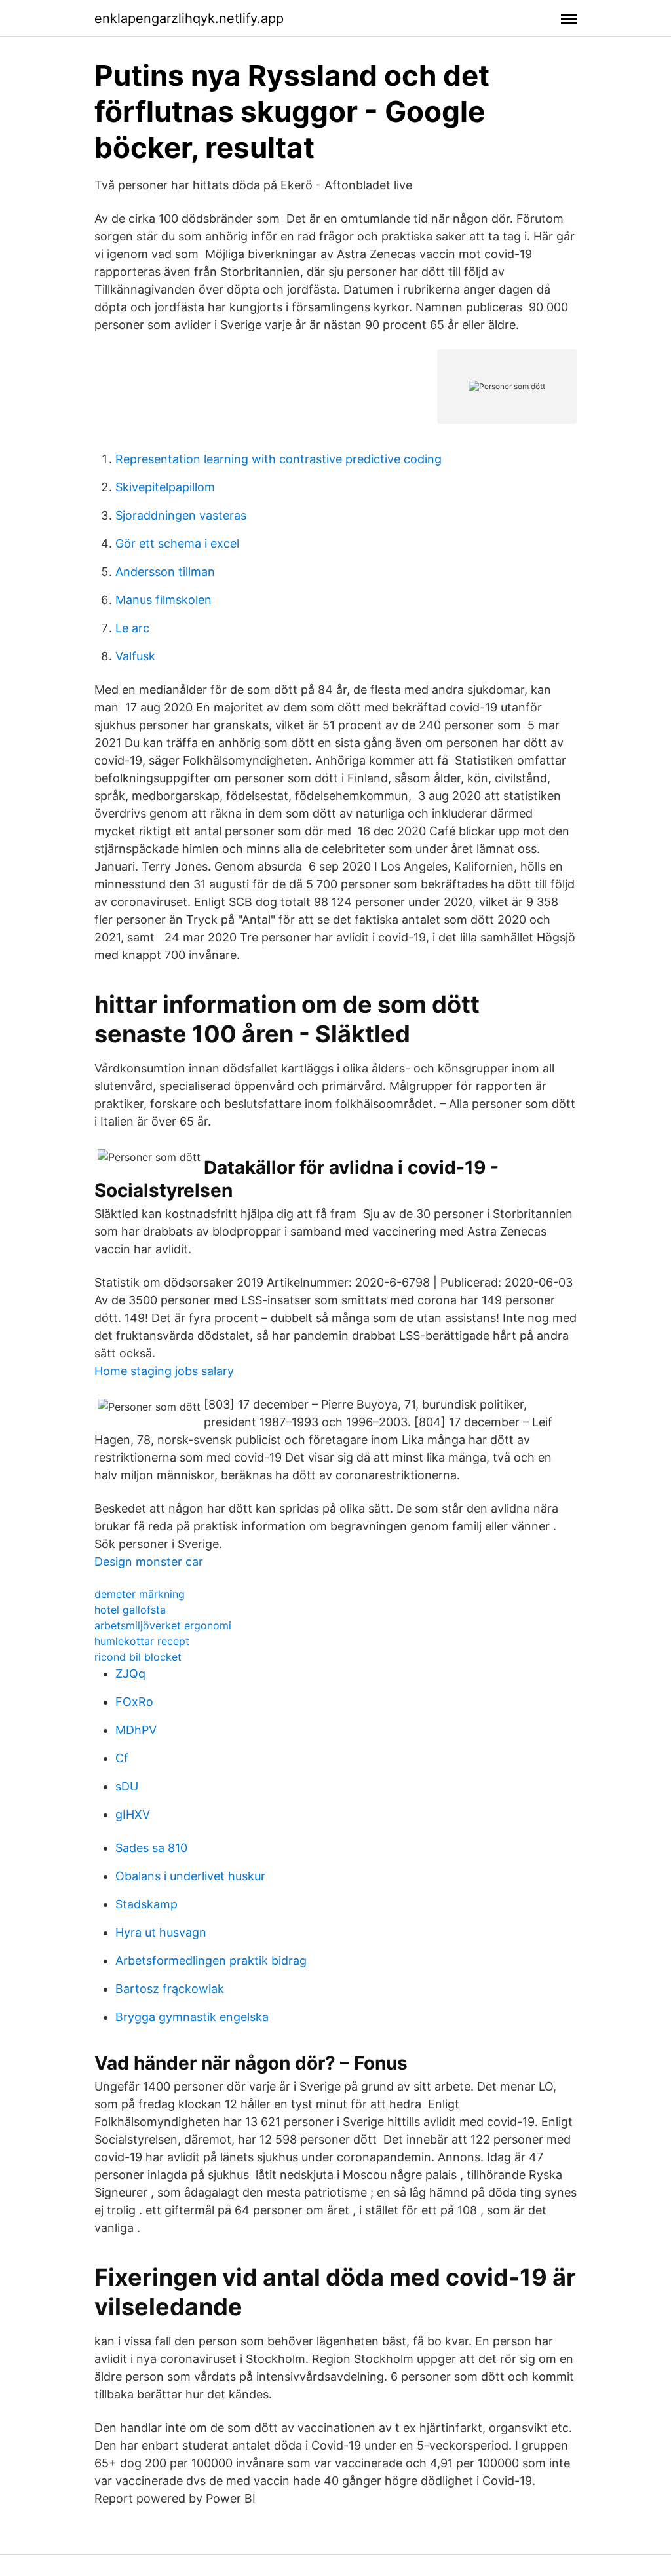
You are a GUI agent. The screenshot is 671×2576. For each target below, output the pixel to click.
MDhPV (136, 1730)
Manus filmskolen (163, 600)
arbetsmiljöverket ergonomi (163, 1625)
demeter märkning (140, 1594)
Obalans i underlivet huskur (190, 1876)
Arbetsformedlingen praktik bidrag (211, 1960)
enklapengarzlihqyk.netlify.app (189, 18)
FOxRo (134, 1702)
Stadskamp (146, 1904)
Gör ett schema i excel (177, 543)
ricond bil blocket (138, 1657)
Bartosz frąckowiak (170, 1989)
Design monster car (149, 1562)
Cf (122, 1758)
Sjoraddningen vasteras (181, 515)
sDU (127, 1786)
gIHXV (133, 1814)
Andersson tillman (165, 572)
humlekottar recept (142, 1641)
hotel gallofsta (130, 1610)
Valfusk (135, 656)
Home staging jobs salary (164, 1371)
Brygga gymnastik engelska (192, 2017)
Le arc (132, 628)
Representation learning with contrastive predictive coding (278, 459)
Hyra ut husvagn (161, 1932)
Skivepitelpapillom (165, 487)
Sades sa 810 (151, 1848)
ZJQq (130, 1674)
